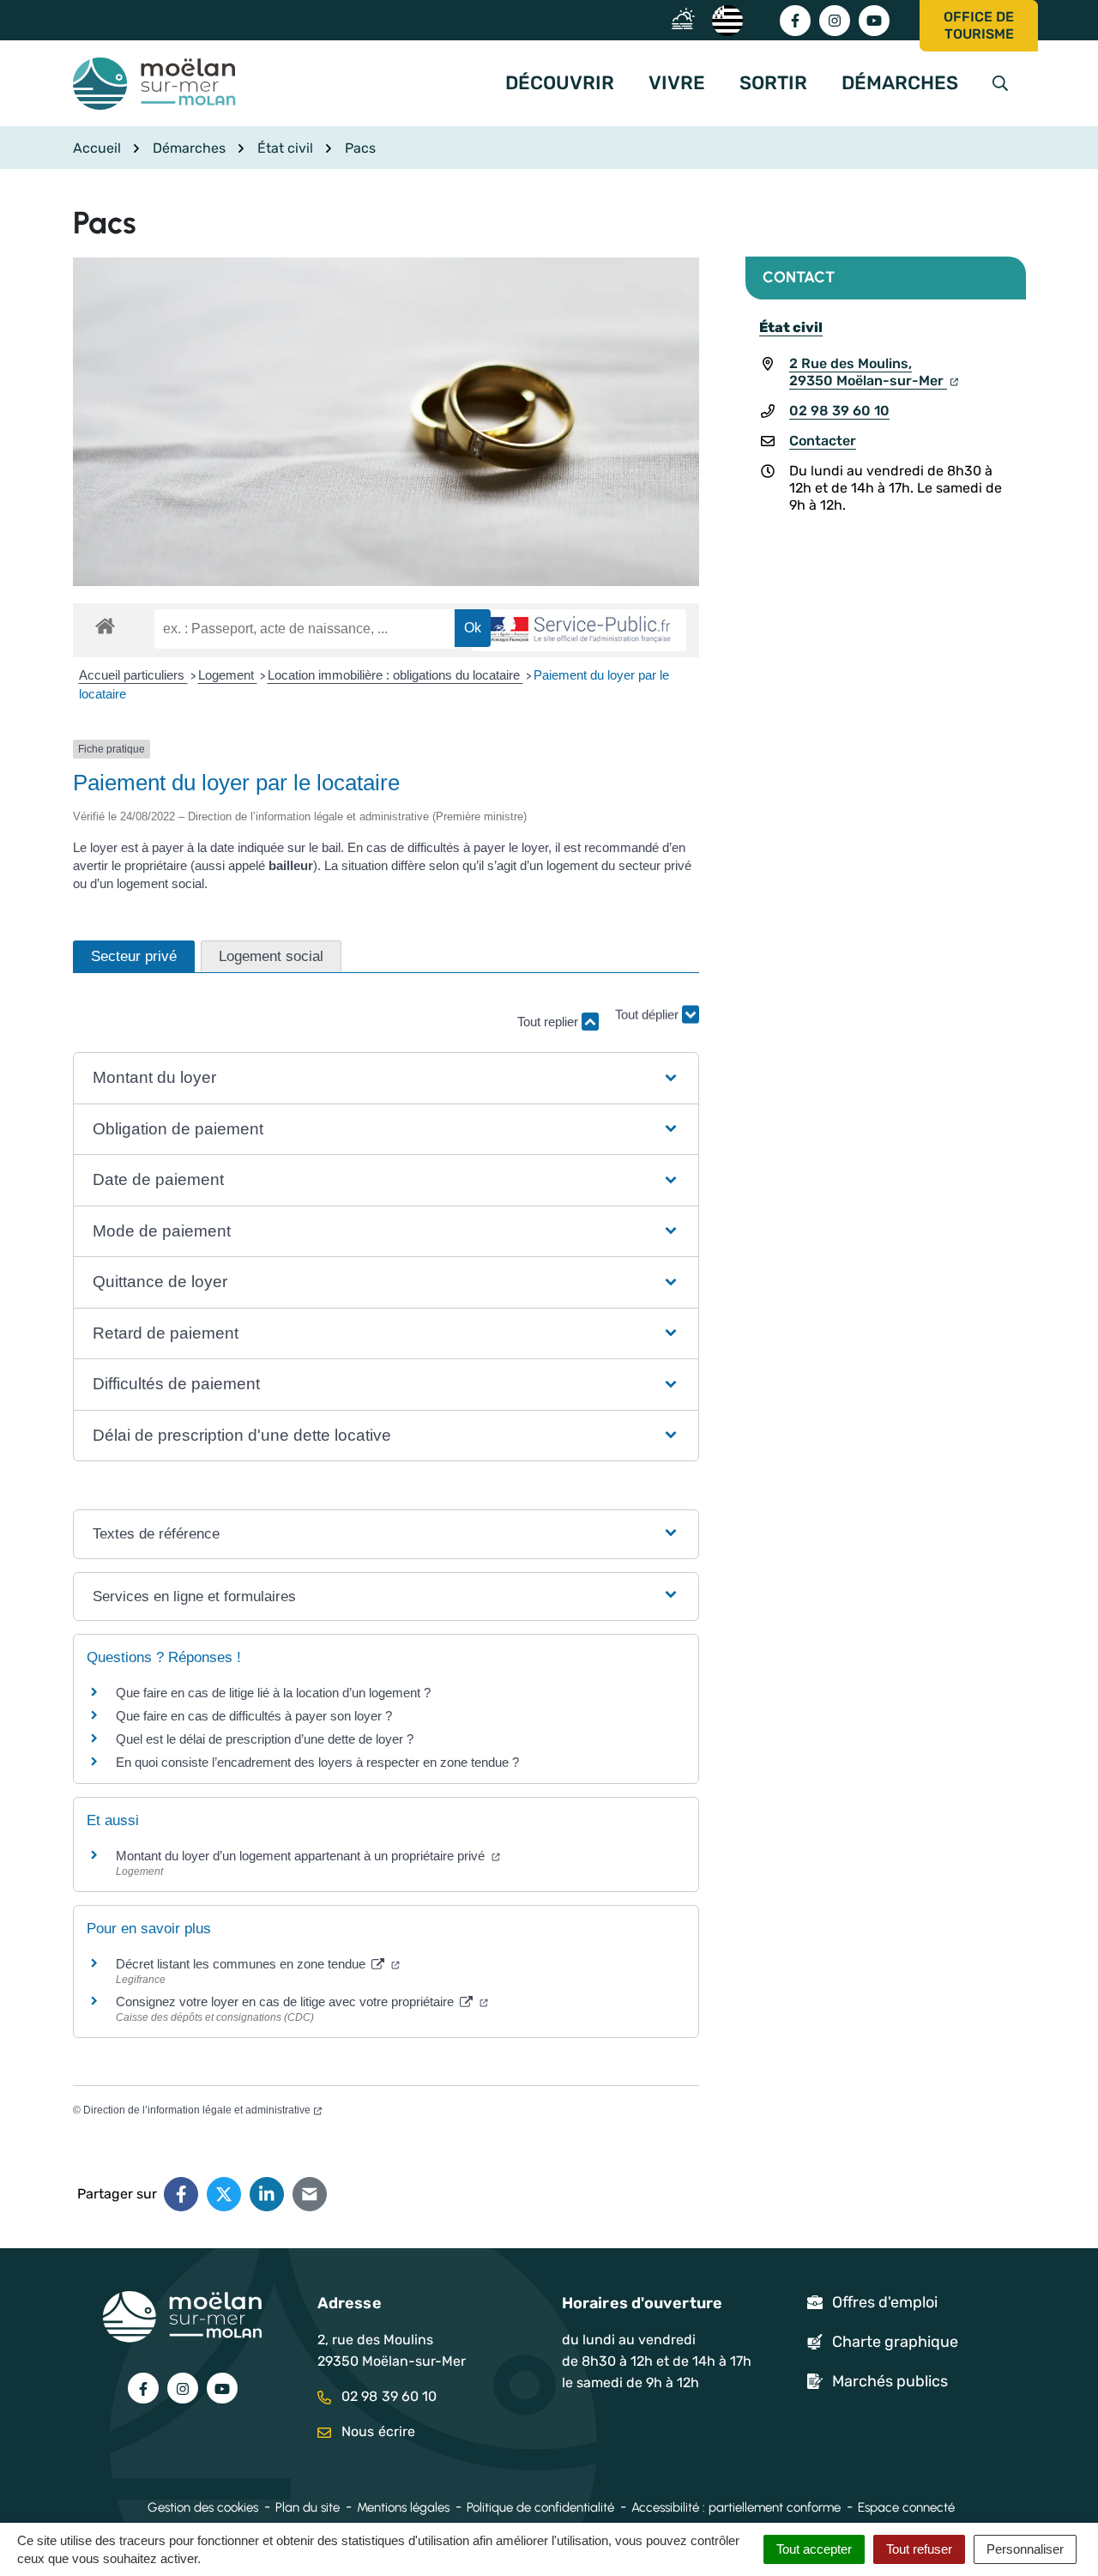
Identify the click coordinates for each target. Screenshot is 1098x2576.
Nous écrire (377, 2431)
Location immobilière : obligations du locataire (395, 675)
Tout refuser (919, 2549)
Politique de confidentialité (540, 2507)
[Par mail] (310, 2194)
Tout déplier (649, 1014)
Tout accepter (814, 2549)
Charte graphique (895, 2342)
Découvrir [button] (560, 83)
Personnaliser (1025, 2549)
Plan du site (308, 2507)
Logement (228, 675)
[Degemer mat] (727, 19)
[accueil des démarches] (105, 623)
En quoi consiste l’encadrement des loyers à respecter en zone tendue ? (317, 1762)
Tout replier (549, 1022)
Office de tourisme (979, 25)
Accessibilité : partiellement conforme (736, 2507)
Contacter (823, 441)
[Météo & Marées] (688, 19)
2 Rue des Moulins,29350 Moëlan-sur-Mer (868, 372)
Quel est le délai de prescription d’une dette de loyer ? (265, 1739)
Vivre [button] (677, 83)
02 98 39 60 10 (839, 411)
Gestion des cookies (203, 2507)
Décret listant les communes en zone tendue (242, 1964)
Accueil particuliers (133, 675)
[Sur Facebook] (181, 2194)
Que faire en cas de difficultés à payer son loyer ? (254, 1716)
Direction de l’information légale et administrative (197, 2110)
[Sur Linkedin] (267, 2194)
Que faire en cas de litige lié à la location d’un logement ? (273, 1693)
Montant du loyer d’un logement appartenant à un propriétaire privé (302, 1856)
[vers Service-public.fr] (579, 630)
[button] (386, 1078)
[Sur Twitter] (224, 2194)
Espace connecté (906, 2507)
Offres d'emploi (885, 2302)
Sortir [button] (773, 83)
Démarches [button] (900, 83)
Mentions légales (403, 2507)
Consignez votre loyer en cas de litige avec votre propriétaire (287, 2002)
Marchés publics (890, 2381)
